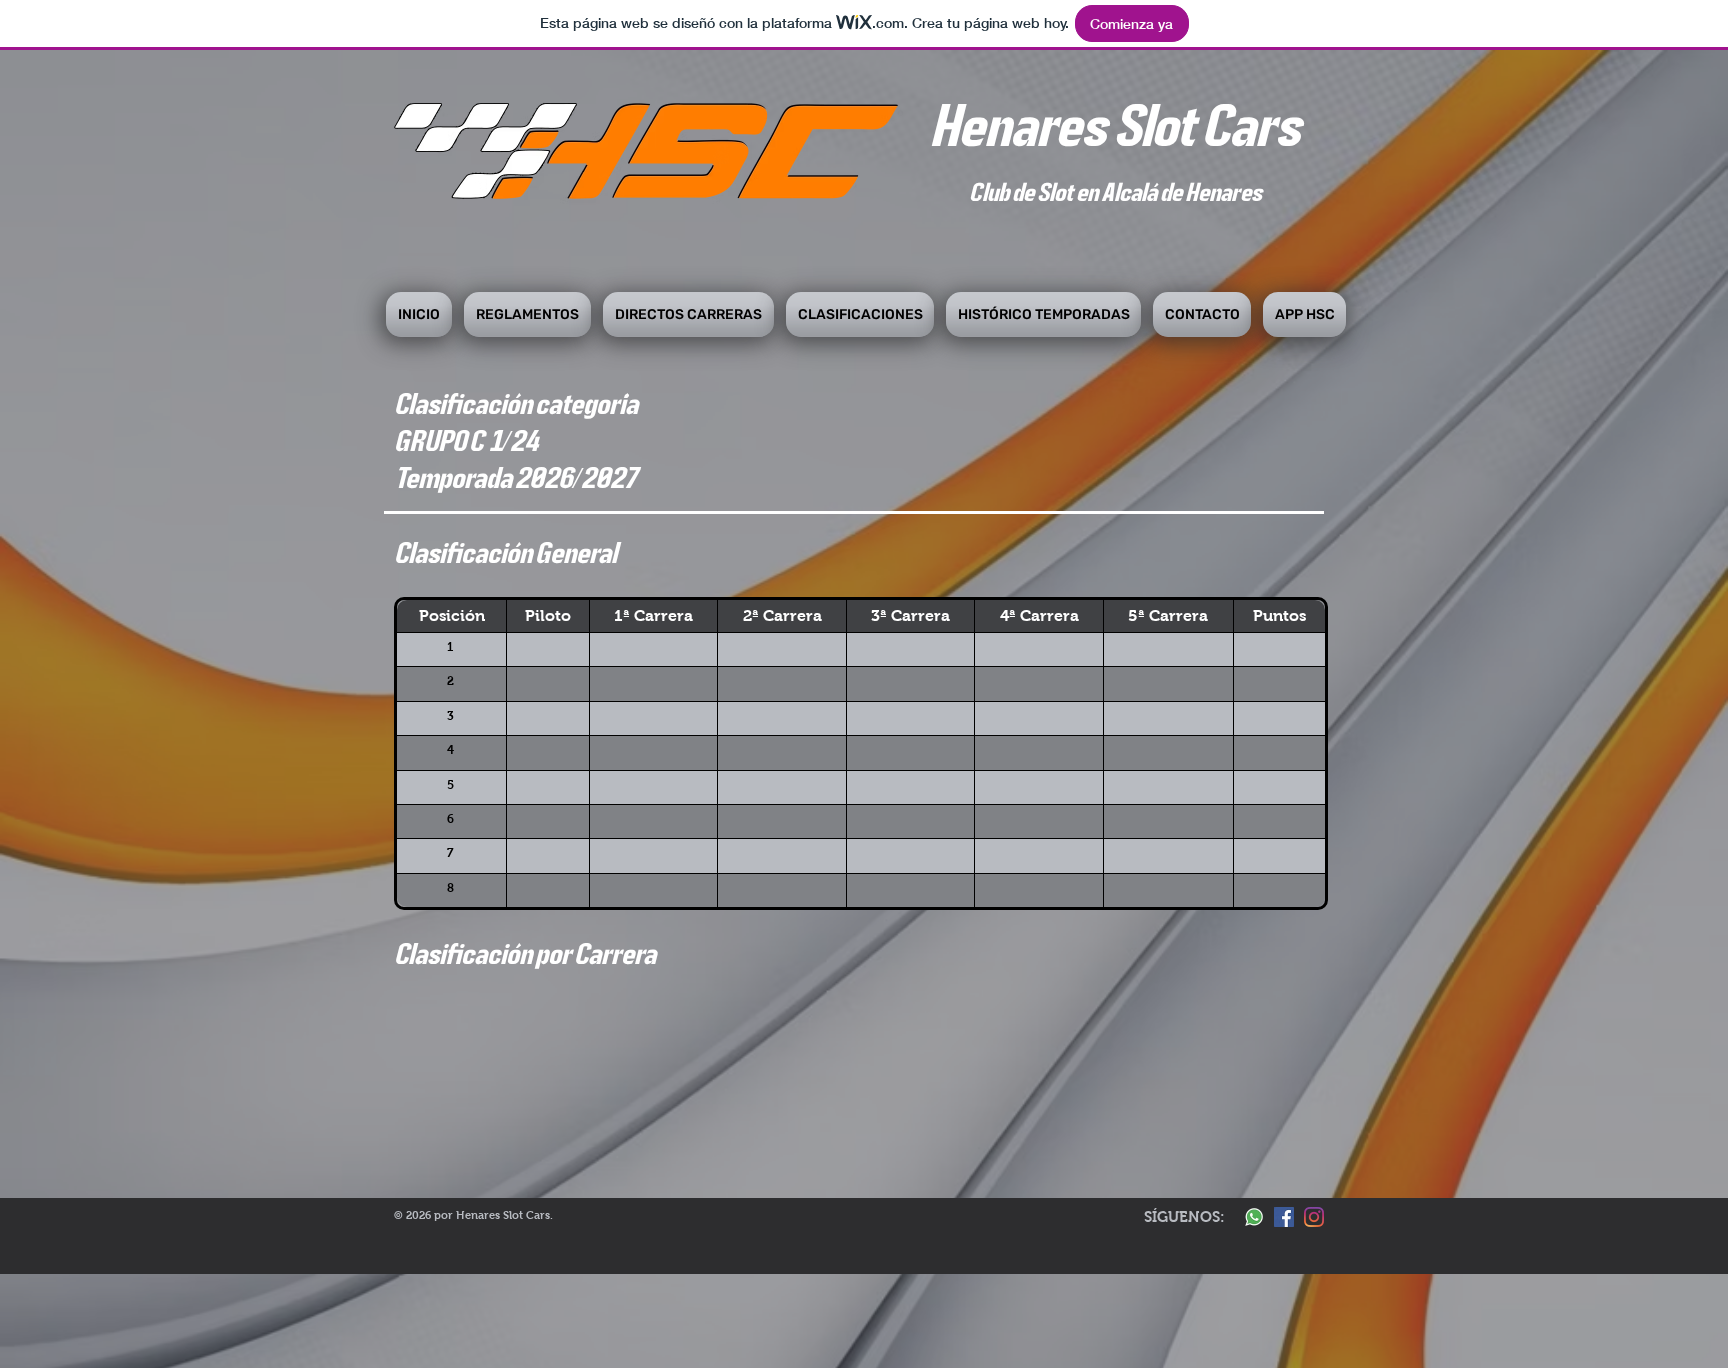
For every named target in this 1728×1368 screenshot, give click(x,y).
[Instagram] (1314, 1217)
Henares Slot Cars (1114, 124)
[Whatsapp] (1254, 1217)
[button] (527, 314)
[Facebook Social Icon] (1284, 1217)
